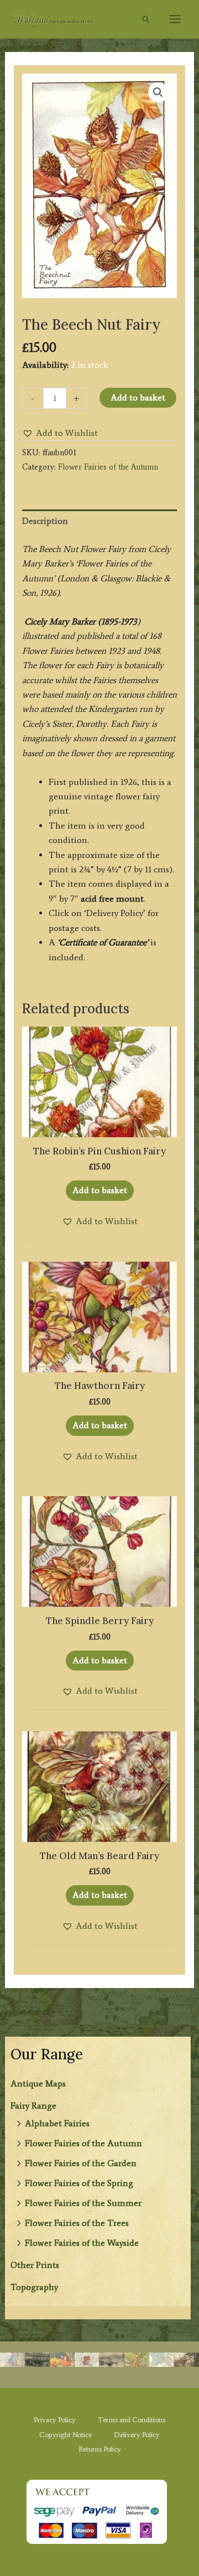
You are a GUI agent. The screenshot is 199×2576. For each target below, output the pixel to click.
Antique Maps (38, 2083)
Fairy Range (33, 2106)
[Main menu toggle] (175, 19)
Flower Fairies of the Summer (83, 2203)
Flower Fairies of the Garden (81, 2163)
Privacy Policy (55, 2420)
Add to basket (138, 397)
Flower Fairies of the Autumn (83, 2143)
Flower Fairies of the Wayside (82, 2243)
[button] (146, 19)
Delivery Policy (137, 2435)
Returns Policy (100, 2449)
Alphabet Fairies (57, 2123)
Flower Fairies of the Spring (79, 2183)
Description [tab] (45, 521)
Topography (34, 2287)
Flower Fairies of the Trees (77, 2223)
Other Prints (35, 2265)
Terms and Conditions (132, 2420)
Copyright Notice (66, 2435)
